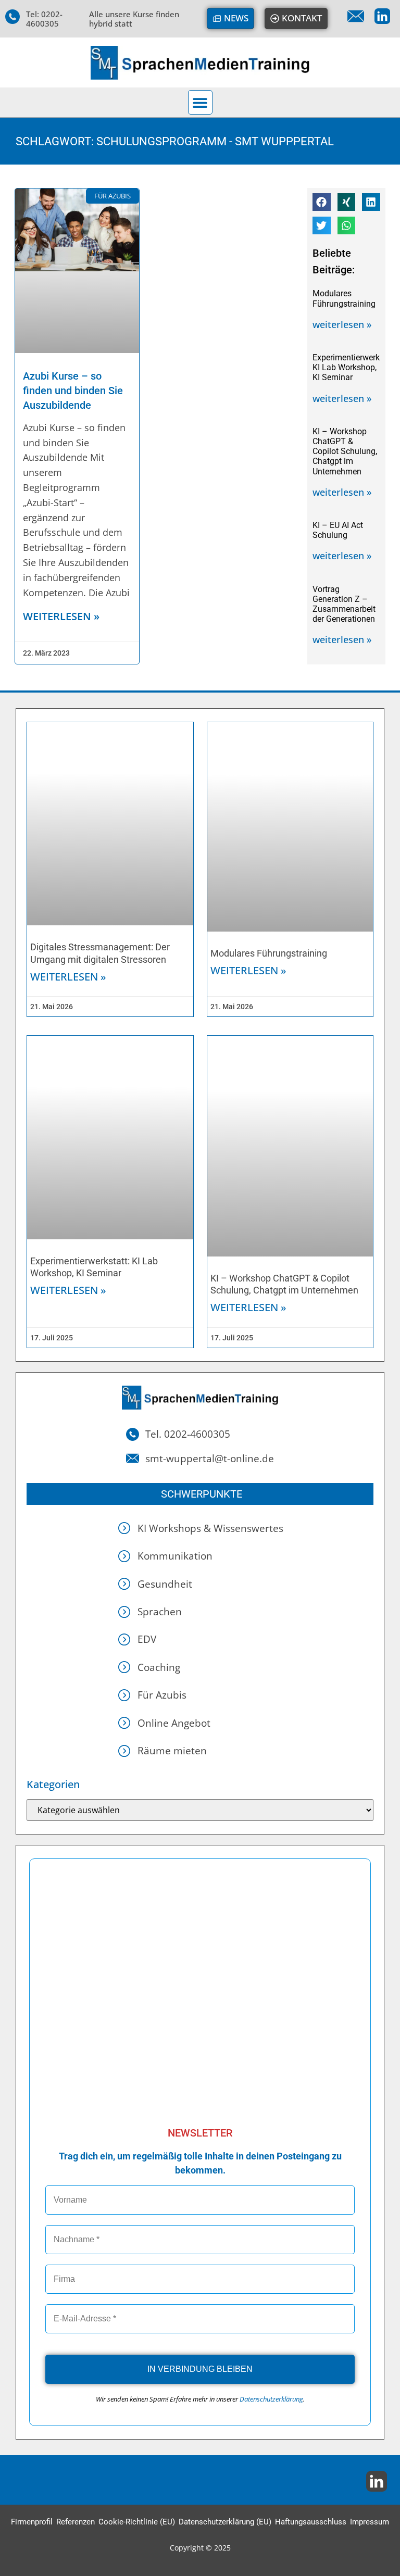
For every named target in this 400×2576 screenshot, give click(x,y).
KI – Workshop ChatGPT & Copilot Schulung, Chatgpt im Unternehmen (345, 451)
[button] (200, 102)
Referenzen (76, 2522)
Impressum (370, 2522)
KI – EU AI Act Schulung (338, 530)
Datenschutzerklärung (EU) (225, 2522)
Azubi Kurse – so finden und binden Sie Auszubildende (73, 391)
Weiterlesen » (68, 977)
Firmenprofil (32, 2522)
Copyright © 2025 (200, 2548)
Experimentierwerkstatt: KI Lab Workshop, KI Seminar (355, 367)
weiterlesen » (61, 616)
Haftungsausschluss (311, 2522)
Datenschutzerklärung (271, 2399)
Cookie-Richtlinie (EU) (137, 2522)
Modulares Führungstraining (344, 298)
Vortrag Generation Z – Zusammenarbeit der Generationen (344, 604)
